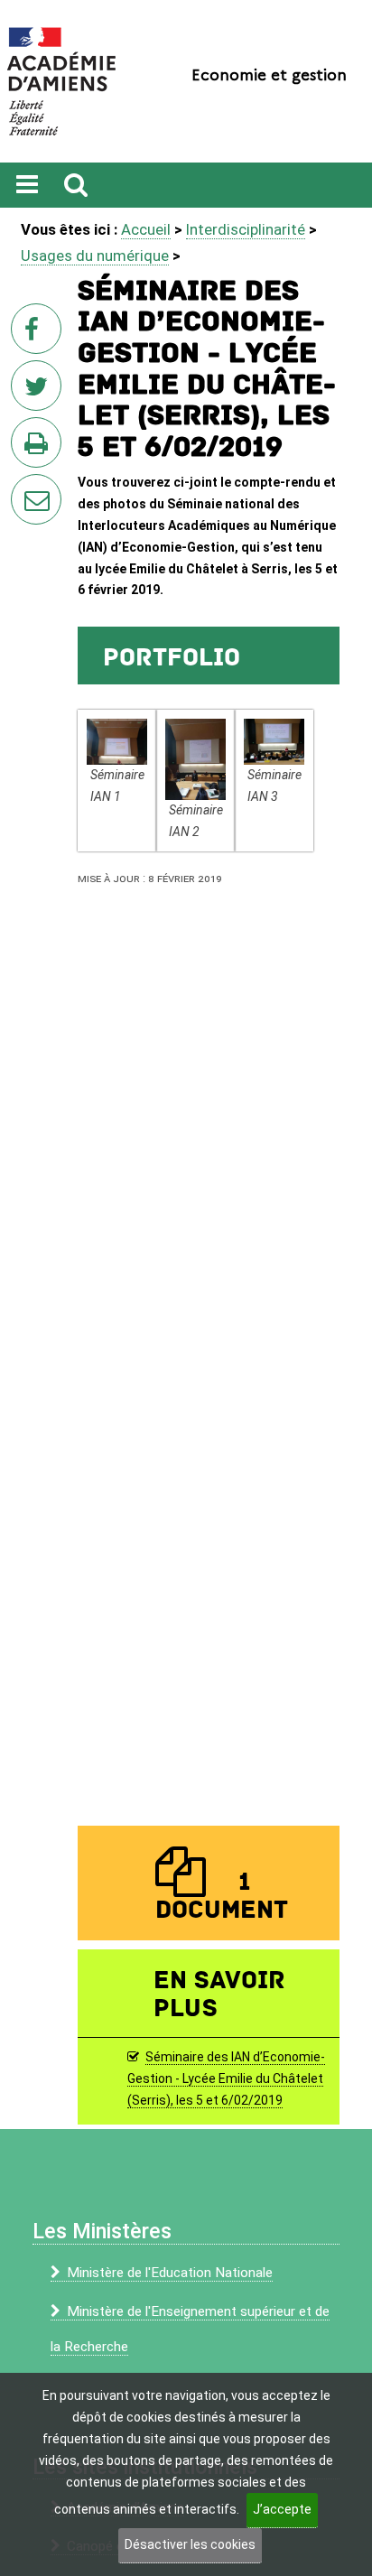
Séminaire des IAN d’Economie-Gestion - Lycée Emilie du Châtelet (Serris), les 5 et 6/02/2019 (226, 2078)
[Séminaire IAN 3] (274, 741)
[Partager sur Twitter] (40, 391)
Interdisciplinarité (246, 229)
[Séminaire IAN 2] (195, 759)
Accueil (146, 229)
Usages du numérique (95, 256)
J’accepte (282, 2509)
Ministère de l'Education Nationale (170, 2273)
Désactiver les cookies (190, 2544)
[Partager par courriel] (24, 488)
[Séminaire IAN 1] (117, 741)
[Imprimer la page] (40, 448)
